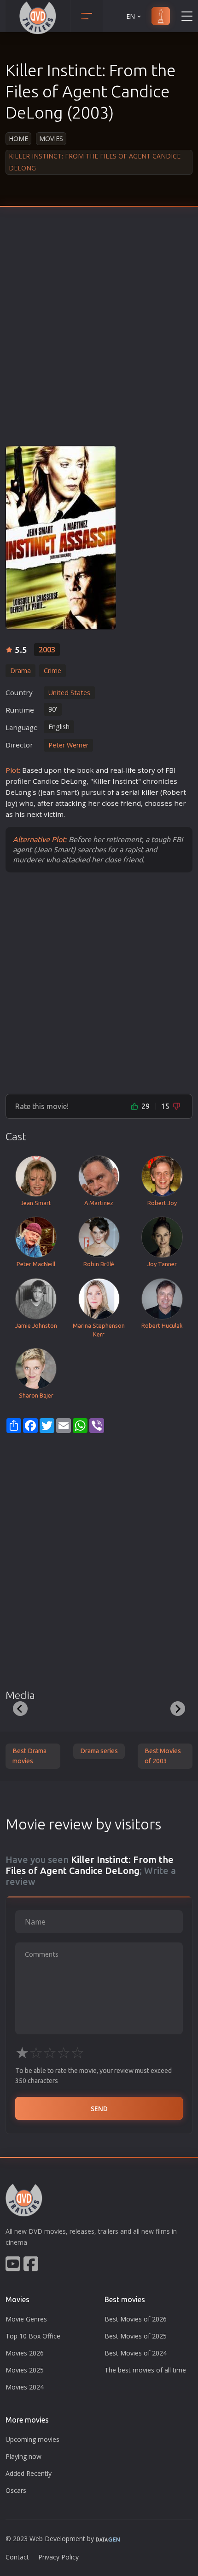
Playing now (23, 2456)
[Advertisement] (99, 333)
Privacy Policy (58, 2557)
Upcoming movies (32, 2439)
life (131, 770)
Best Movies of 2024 (136, 2353)
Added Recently (29, 2473)
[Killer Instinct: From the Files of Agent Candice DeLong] (61, 538)
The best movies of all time (145, 2370)
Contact (17, 2557)
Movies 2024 (25, 2387)
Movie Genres (26, 2319)
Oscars (16, 2490)
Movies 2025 (25, 2370)
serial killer (140, 792)
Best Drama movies (29, 1756)
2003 (47, 650)
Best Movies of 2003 (163, 1756)
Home (18, 139)
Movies (51, 139)
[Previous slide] (20, 1709)
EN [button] (131, 16)
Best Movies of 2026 (136, 2319)
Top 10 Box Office (33, 2336)
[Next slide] (178, 1709)
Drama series (99, 1751)
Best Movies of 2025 (136, 2336)
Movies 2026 (25, 2353)
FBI (171, 770)
